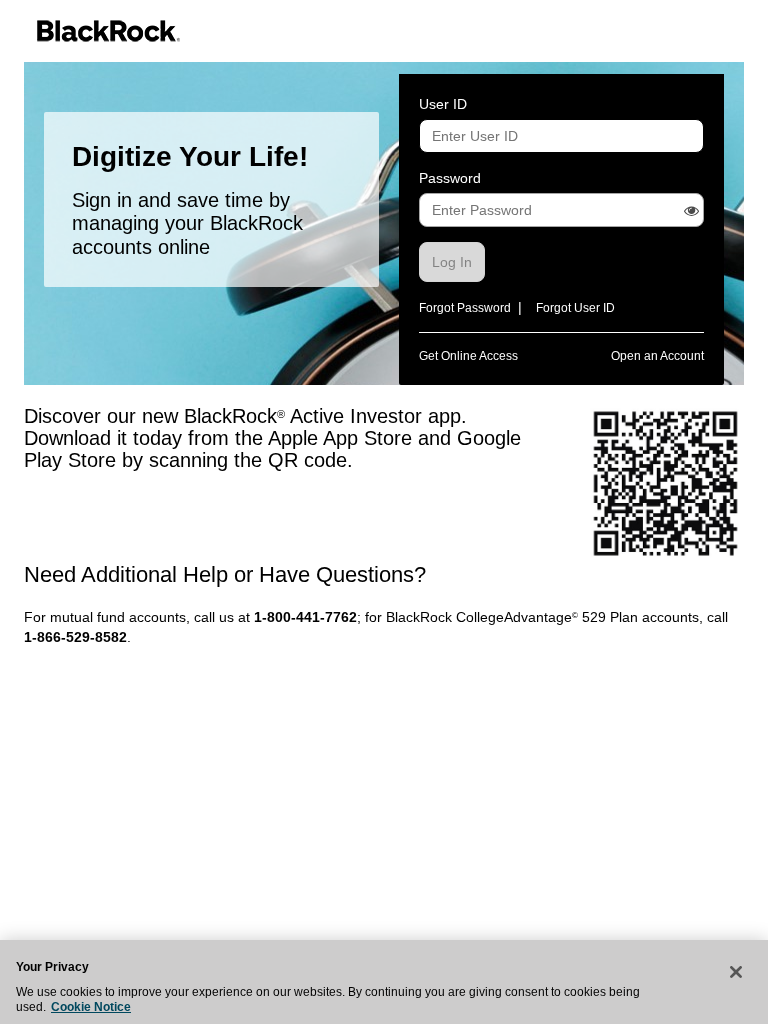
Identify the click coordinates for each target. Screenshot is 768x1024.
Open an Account (657, 356)
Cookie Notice (91, 1007)
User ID (443, 104)
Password (450, 178)
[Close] (736, 972)
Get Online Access (468, 356)
